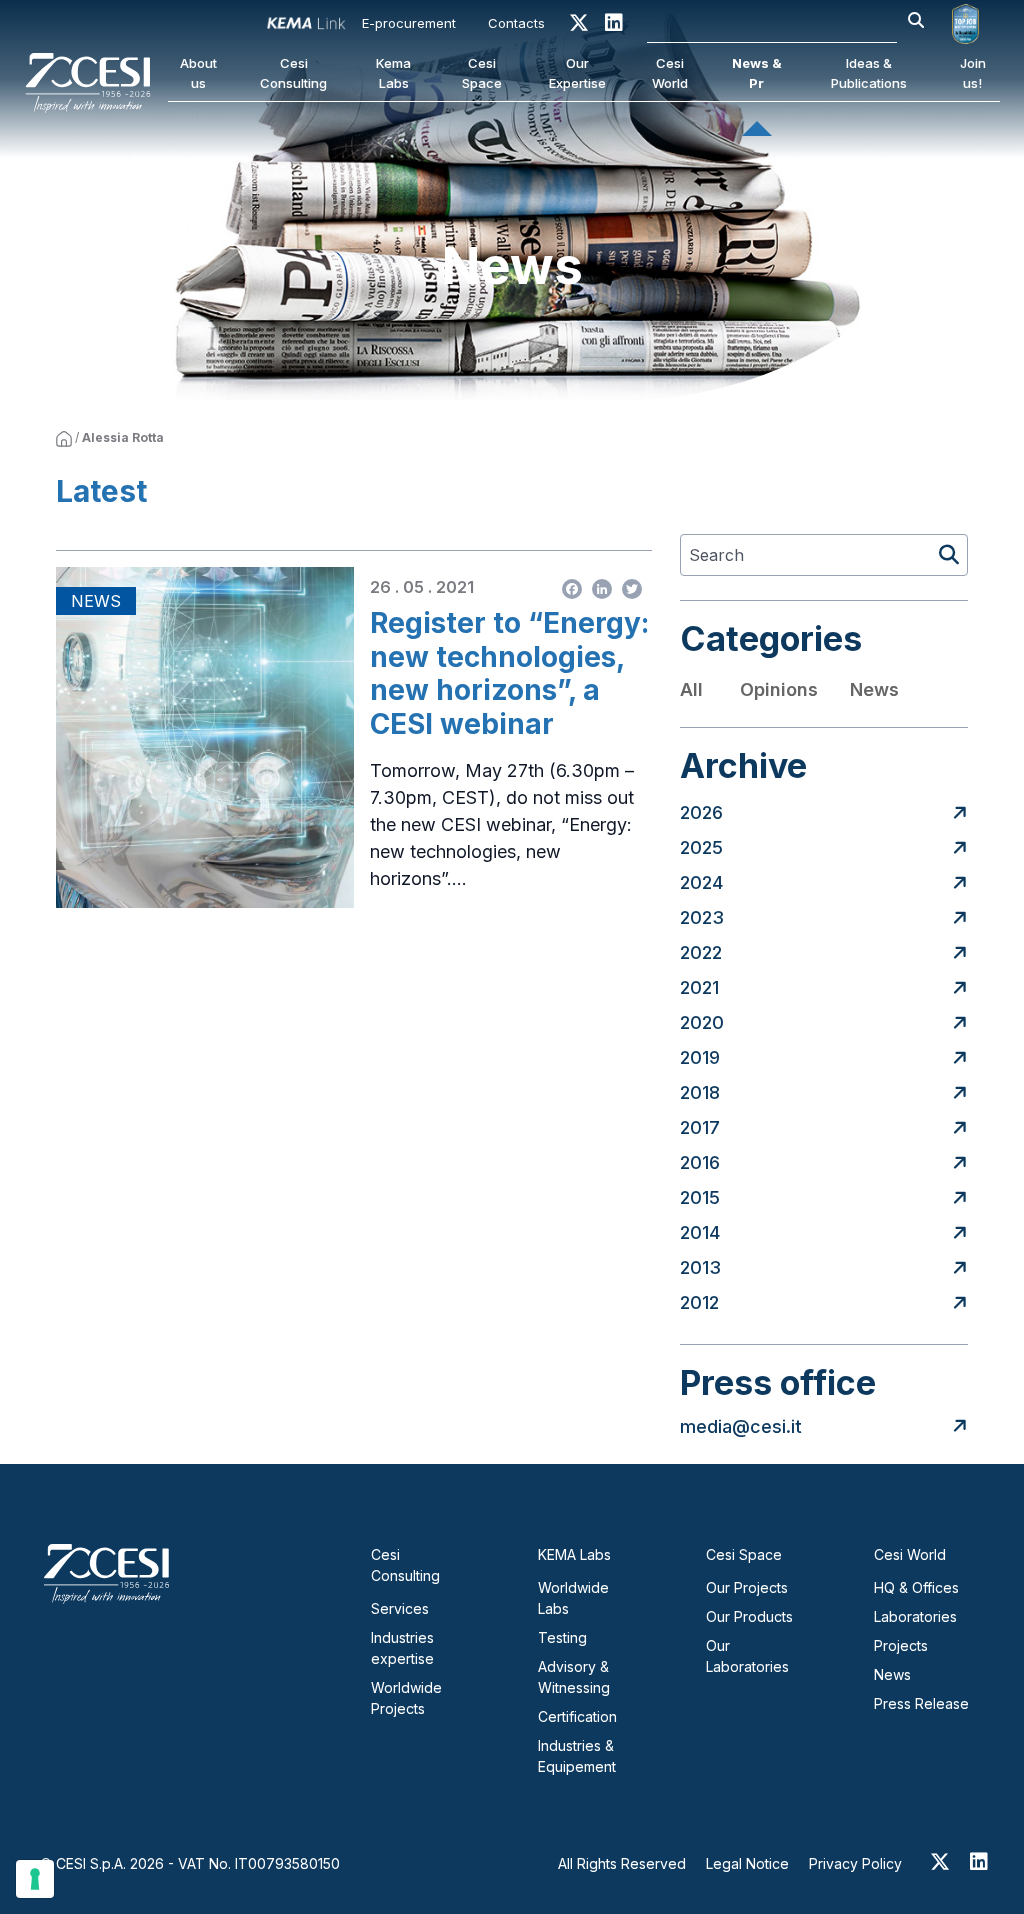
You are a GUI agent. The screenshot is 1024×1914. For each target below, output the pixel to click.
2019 (700, 1057)
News (874, 689)
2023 (702, 917)
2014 (700, 1232)
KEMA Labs (574, 1554)
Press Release (921, 1703)
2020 (702, 1022)
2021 (699, 987)
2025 (701, 847)
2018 (700, 1092)
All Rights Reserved (622, 1863)
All (691, 689)
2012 (699, 1302)
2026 (701, 812)
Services (400, 1608)
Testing (562, 1637)
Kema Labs (393, 73)
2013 (700, 1267)
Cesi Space (482, 73)
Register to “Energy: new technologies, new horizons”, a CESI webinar (509, 674)
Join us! (973, 73)
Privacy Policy (855, 1863)
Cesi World (670, 73)
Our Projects (747, 1587)
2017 (700, 1127)
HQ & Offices (916, 1587)
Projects (901, 1645)
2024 (701, 882)
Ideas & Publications (869, 73)
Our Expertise (577, 73)
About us (198, 73)
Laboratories (915, 1616)
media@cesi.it (741, 1426)
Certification (577, 1716)
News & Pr (757, 73)
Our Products (749, 1616)
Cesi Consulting (293, 73)
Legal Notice (747, 1863)
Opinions (779, 689)
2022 (701, 952)
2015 (700, 1197)
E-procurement (409, 23)
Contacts (516, 23)
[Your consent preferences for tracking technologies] (35, 1879)
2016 (700, 1162)
